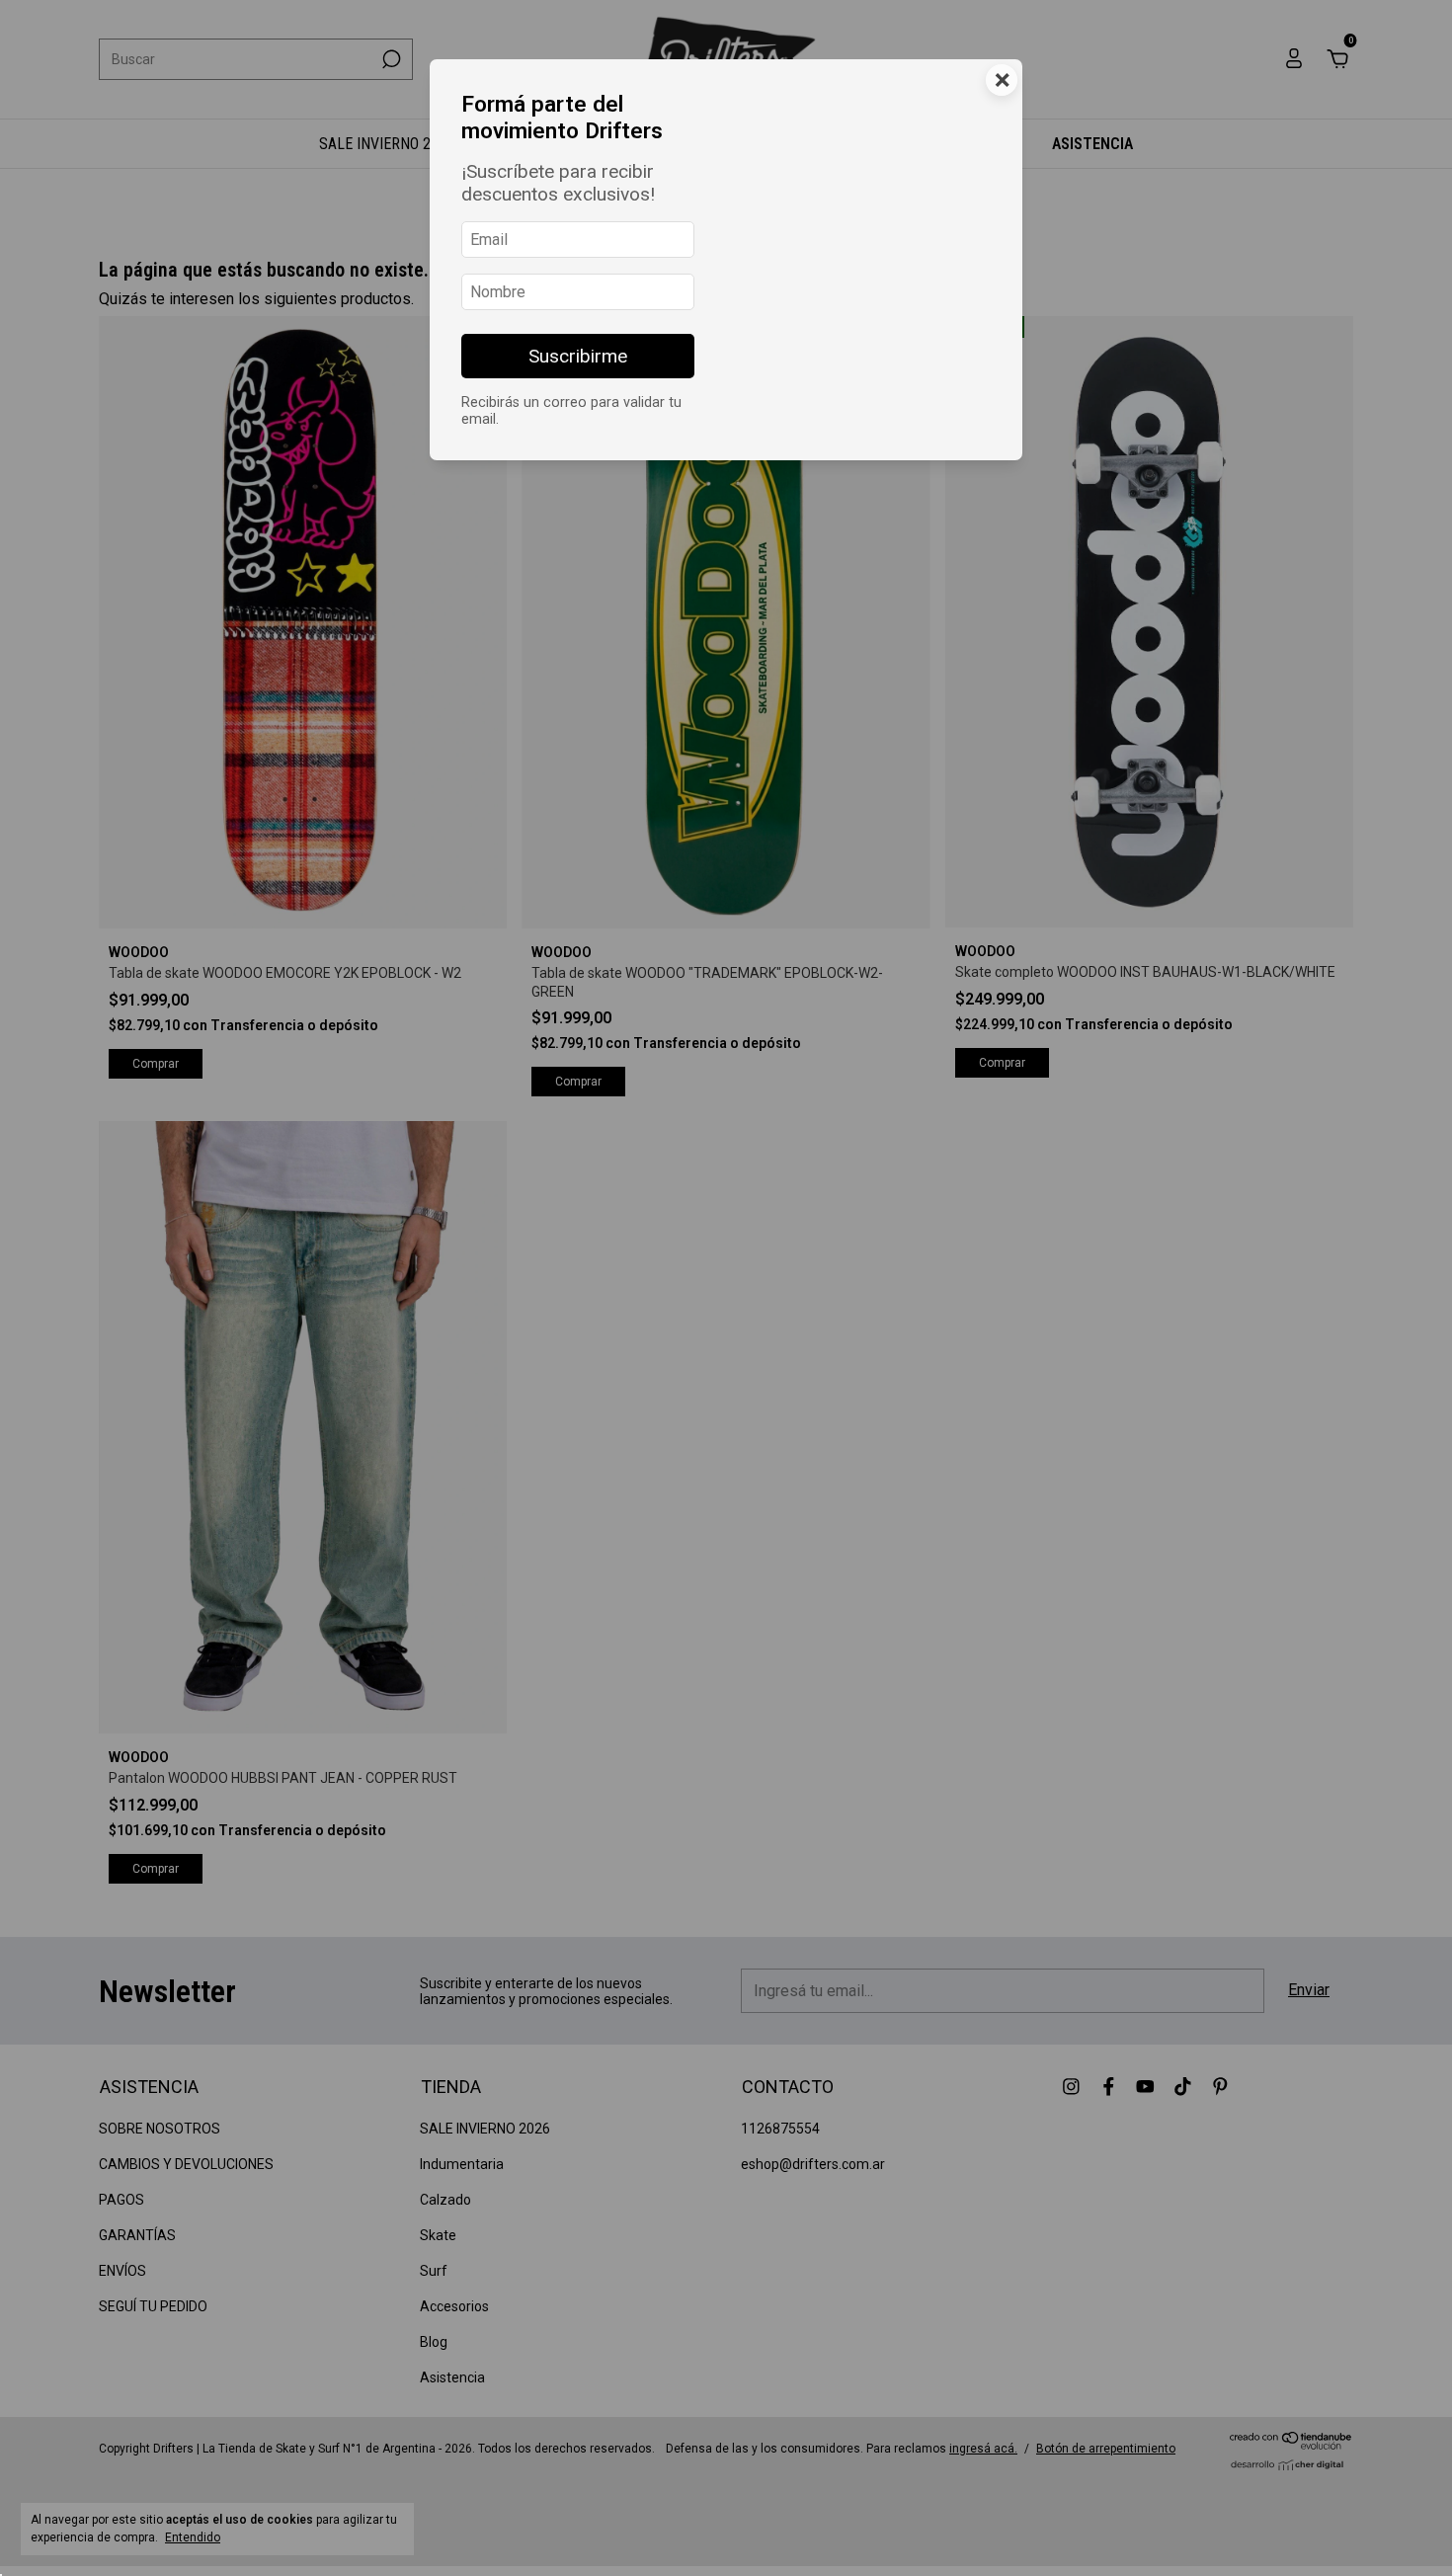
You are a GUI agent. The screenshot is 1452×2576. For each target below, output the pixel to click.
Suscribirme (578, 356)
